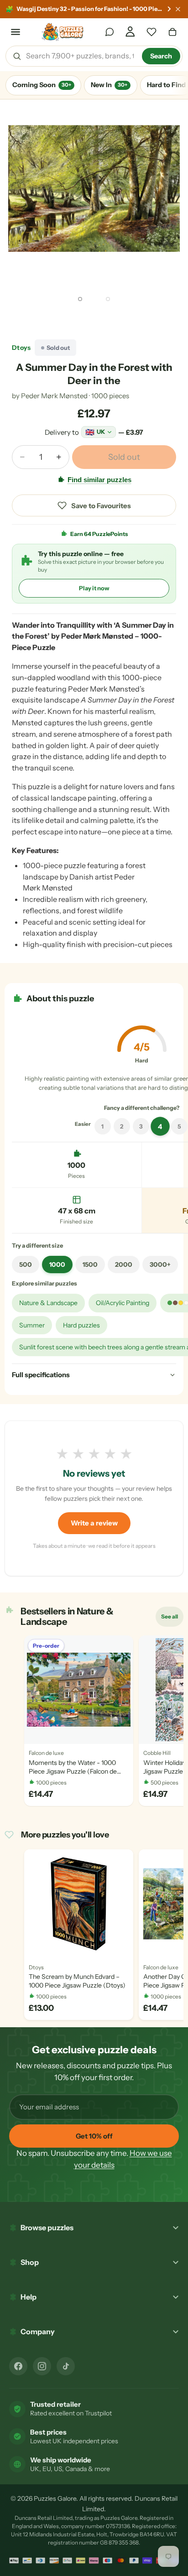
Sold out (124, 457)
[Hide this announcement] (178, 9)
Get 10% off (94, 2136)
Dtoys (21, 348)
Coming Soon (42, 85)
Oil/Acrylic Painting (123, 1303)
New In (109, 85)
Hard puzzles (81, 1325)
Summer (32, 1325)
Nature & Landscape (48, 1303)
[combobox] (81, 56)
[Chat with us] (110, 32)
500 (26, 1265)
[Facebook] (18, 2366)
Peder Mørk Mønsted (54, 396)
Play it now (94, 588)
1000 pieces (110, 396)
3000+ (160, 1265)
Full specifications (41, 1375)
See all (172, 1618)
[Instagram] (42, 2366)
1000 (57, 1265)
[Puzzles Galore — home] (63, 32)
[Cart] (172, 32)
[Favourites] (151, 32)
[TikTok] (66, 2366)
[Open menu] (16, 32)
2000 (124, 1265)
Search (161, 56)
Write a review (94, 1523)
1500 (90, 1265)
